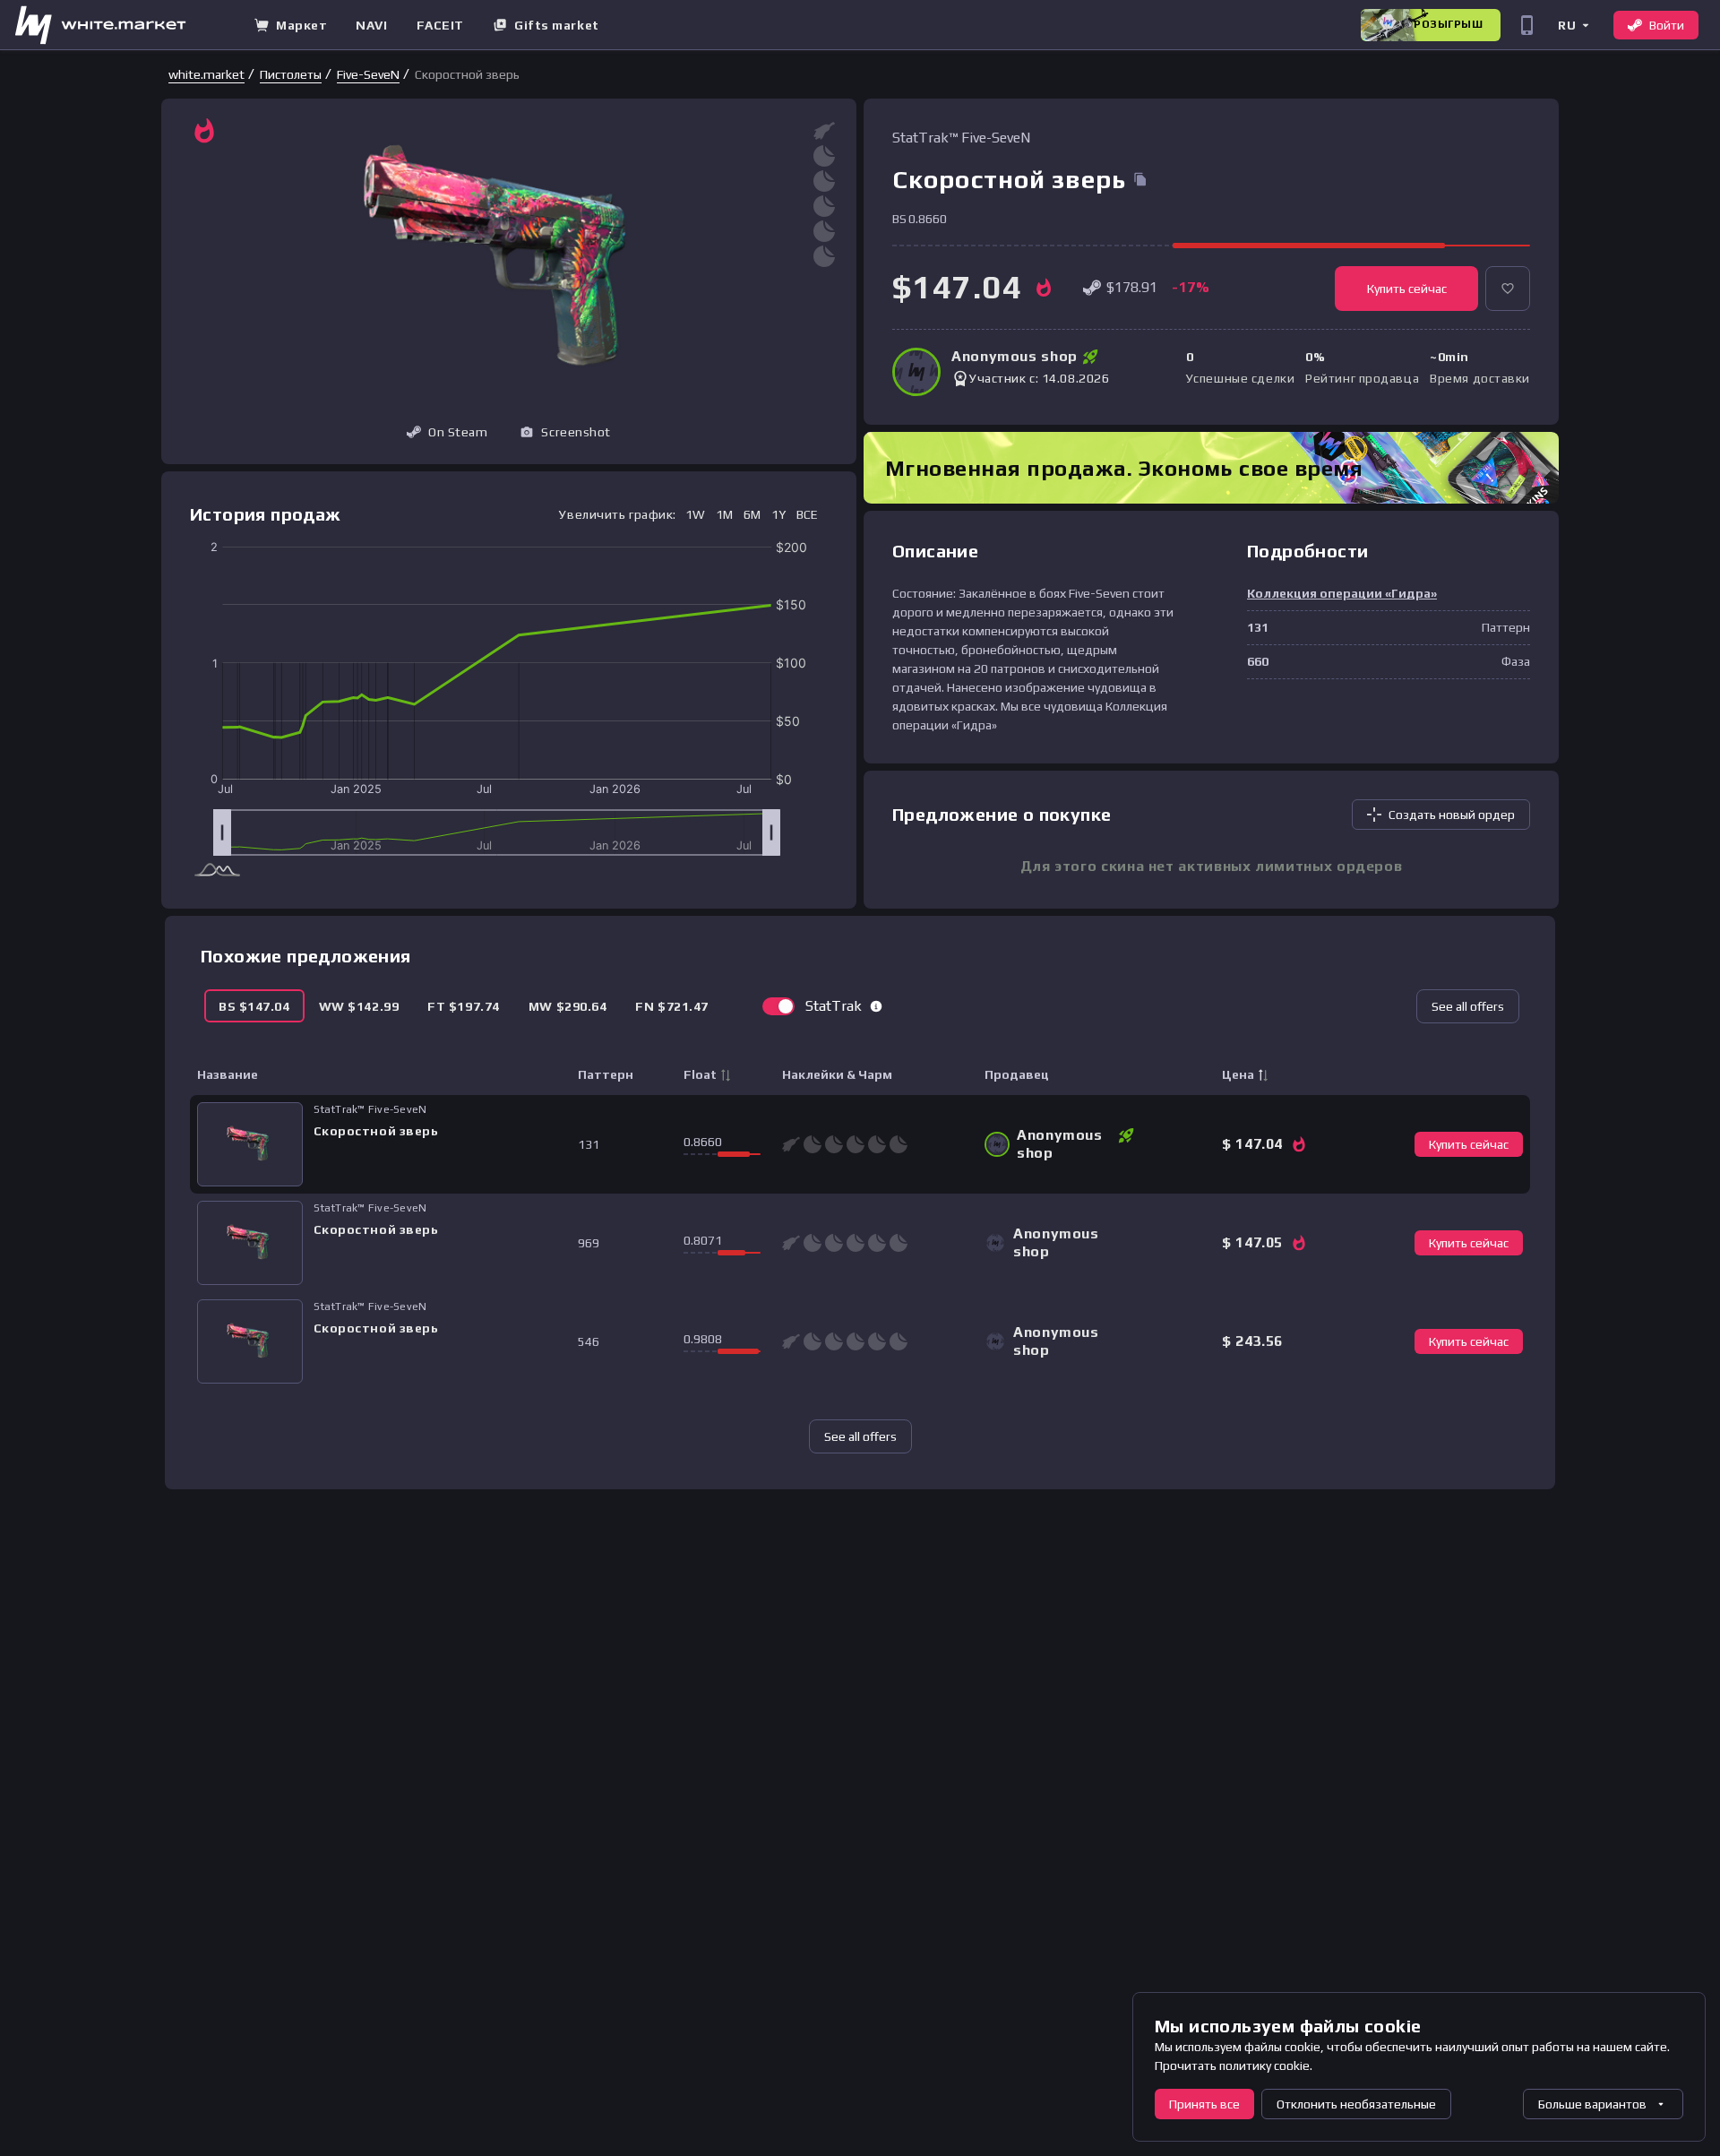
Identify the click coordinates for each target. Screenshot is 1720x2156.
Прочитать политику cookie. (1234, 2065)
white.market (206, 74)
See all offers (1468, 1006)
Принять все (1204, 2104)
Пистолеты (291, 74)
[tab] (254, 1006)
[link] (206, 74)
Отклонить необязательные (1356, 2104)
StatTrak (834, 1006)
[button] (1573, 25)
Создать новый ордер (1452, 815)
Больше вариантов (1592, 2104)
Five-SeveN (368, 74)
